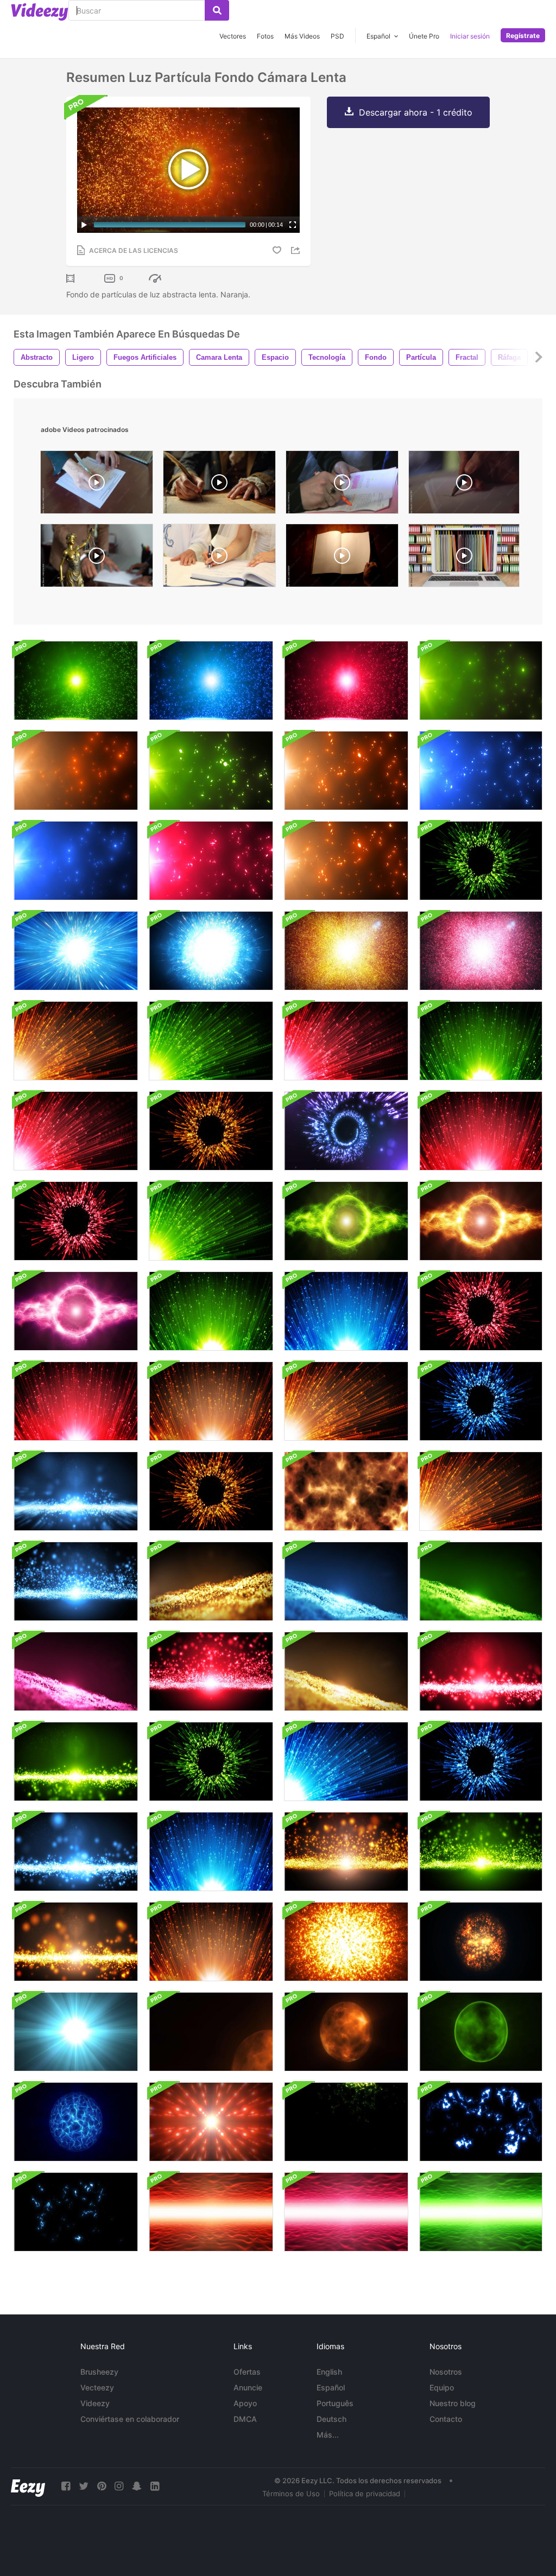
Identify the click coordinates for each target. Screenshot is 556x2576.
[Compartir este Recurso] (297, 250)
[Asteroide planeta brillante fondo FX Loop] (481, 1942)
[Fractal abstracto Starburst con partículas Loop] (346, 951)
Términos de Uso (291, 2494)
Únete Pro (424, 36)
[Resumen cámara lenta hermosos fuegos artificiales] (481, 861)
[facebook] (66, 2486)
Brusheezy (99, 2372)
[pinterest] (102, 2486)
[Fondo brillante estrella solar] (211, 2032)
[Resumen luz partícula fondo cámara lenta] (76, 680)
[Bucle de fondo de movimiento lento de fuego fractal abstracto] (346, 1491)
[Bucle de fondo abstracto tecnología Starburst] (211, 2122)
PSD (337, 36)
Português (335, 2403)
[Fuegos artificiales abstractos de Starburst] (346, 1041)
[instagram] (119, 2486)
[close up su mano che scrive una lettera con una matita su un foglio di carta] (464, 485)
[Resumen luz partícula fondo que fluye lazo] (481, 680)
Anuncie (248, 2387)
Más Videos (302, 36)
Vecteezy (97, 2387)
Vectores (233, 36)
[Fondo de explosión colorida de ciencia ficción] (346, 1942)
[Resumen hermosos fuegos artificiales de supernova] (76, 951)
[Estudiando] (342, 485)
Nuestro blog (453, 2403)
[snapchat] (137, 2486)
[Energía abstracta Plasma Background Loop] (346, 1221)
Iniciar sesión (470, 36)
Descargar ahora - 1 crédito (416, 112)
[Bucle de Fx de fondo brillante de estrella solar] (346, 2032)
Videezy (95, 2403)
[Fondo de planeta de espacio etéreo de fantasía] (481, 2032)
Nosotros (446, 2372)
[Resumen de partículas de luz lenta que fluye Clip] (76, 1491)
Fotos (265, 36)
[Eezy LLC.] (28, 2486)
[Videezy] (40, 12)
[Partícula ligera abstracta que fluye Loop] (76, 1581)
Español (331, 2387)
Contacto (446, 2419)
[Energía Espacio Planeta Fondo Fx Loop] (76, 2122)
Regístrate (523, 36)
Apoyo (245, 2403)
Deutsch (331, 2419)
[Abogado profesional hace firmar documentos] (97, 558)
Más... (328, 2435)
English (329, 2372)
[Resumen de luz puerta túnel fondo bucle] (211, 2212)
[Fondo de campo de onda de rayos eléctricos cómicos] (346, 2122)
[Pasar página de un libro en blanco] (342, 558)
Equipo (442, 2387)
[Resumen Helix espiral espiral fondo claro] (346, 1131)
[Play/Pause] (84, 225)
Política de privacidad (365, 2494)
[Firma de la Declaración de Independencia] (219, 485)
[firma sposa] (219, 558)
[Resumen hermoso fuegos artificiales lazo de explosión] (211, 951)
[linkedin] (155, 2486)
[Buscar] (217, 10)
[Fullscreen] (293, 225)
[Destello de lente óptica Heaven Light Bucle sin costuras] (76, 2032)
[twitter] (84, 2486)
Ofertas (247, 2372)
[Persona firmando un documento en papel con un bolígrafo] (97, 485)
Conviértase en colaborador (130, 2419)
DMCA (245, 2419)
